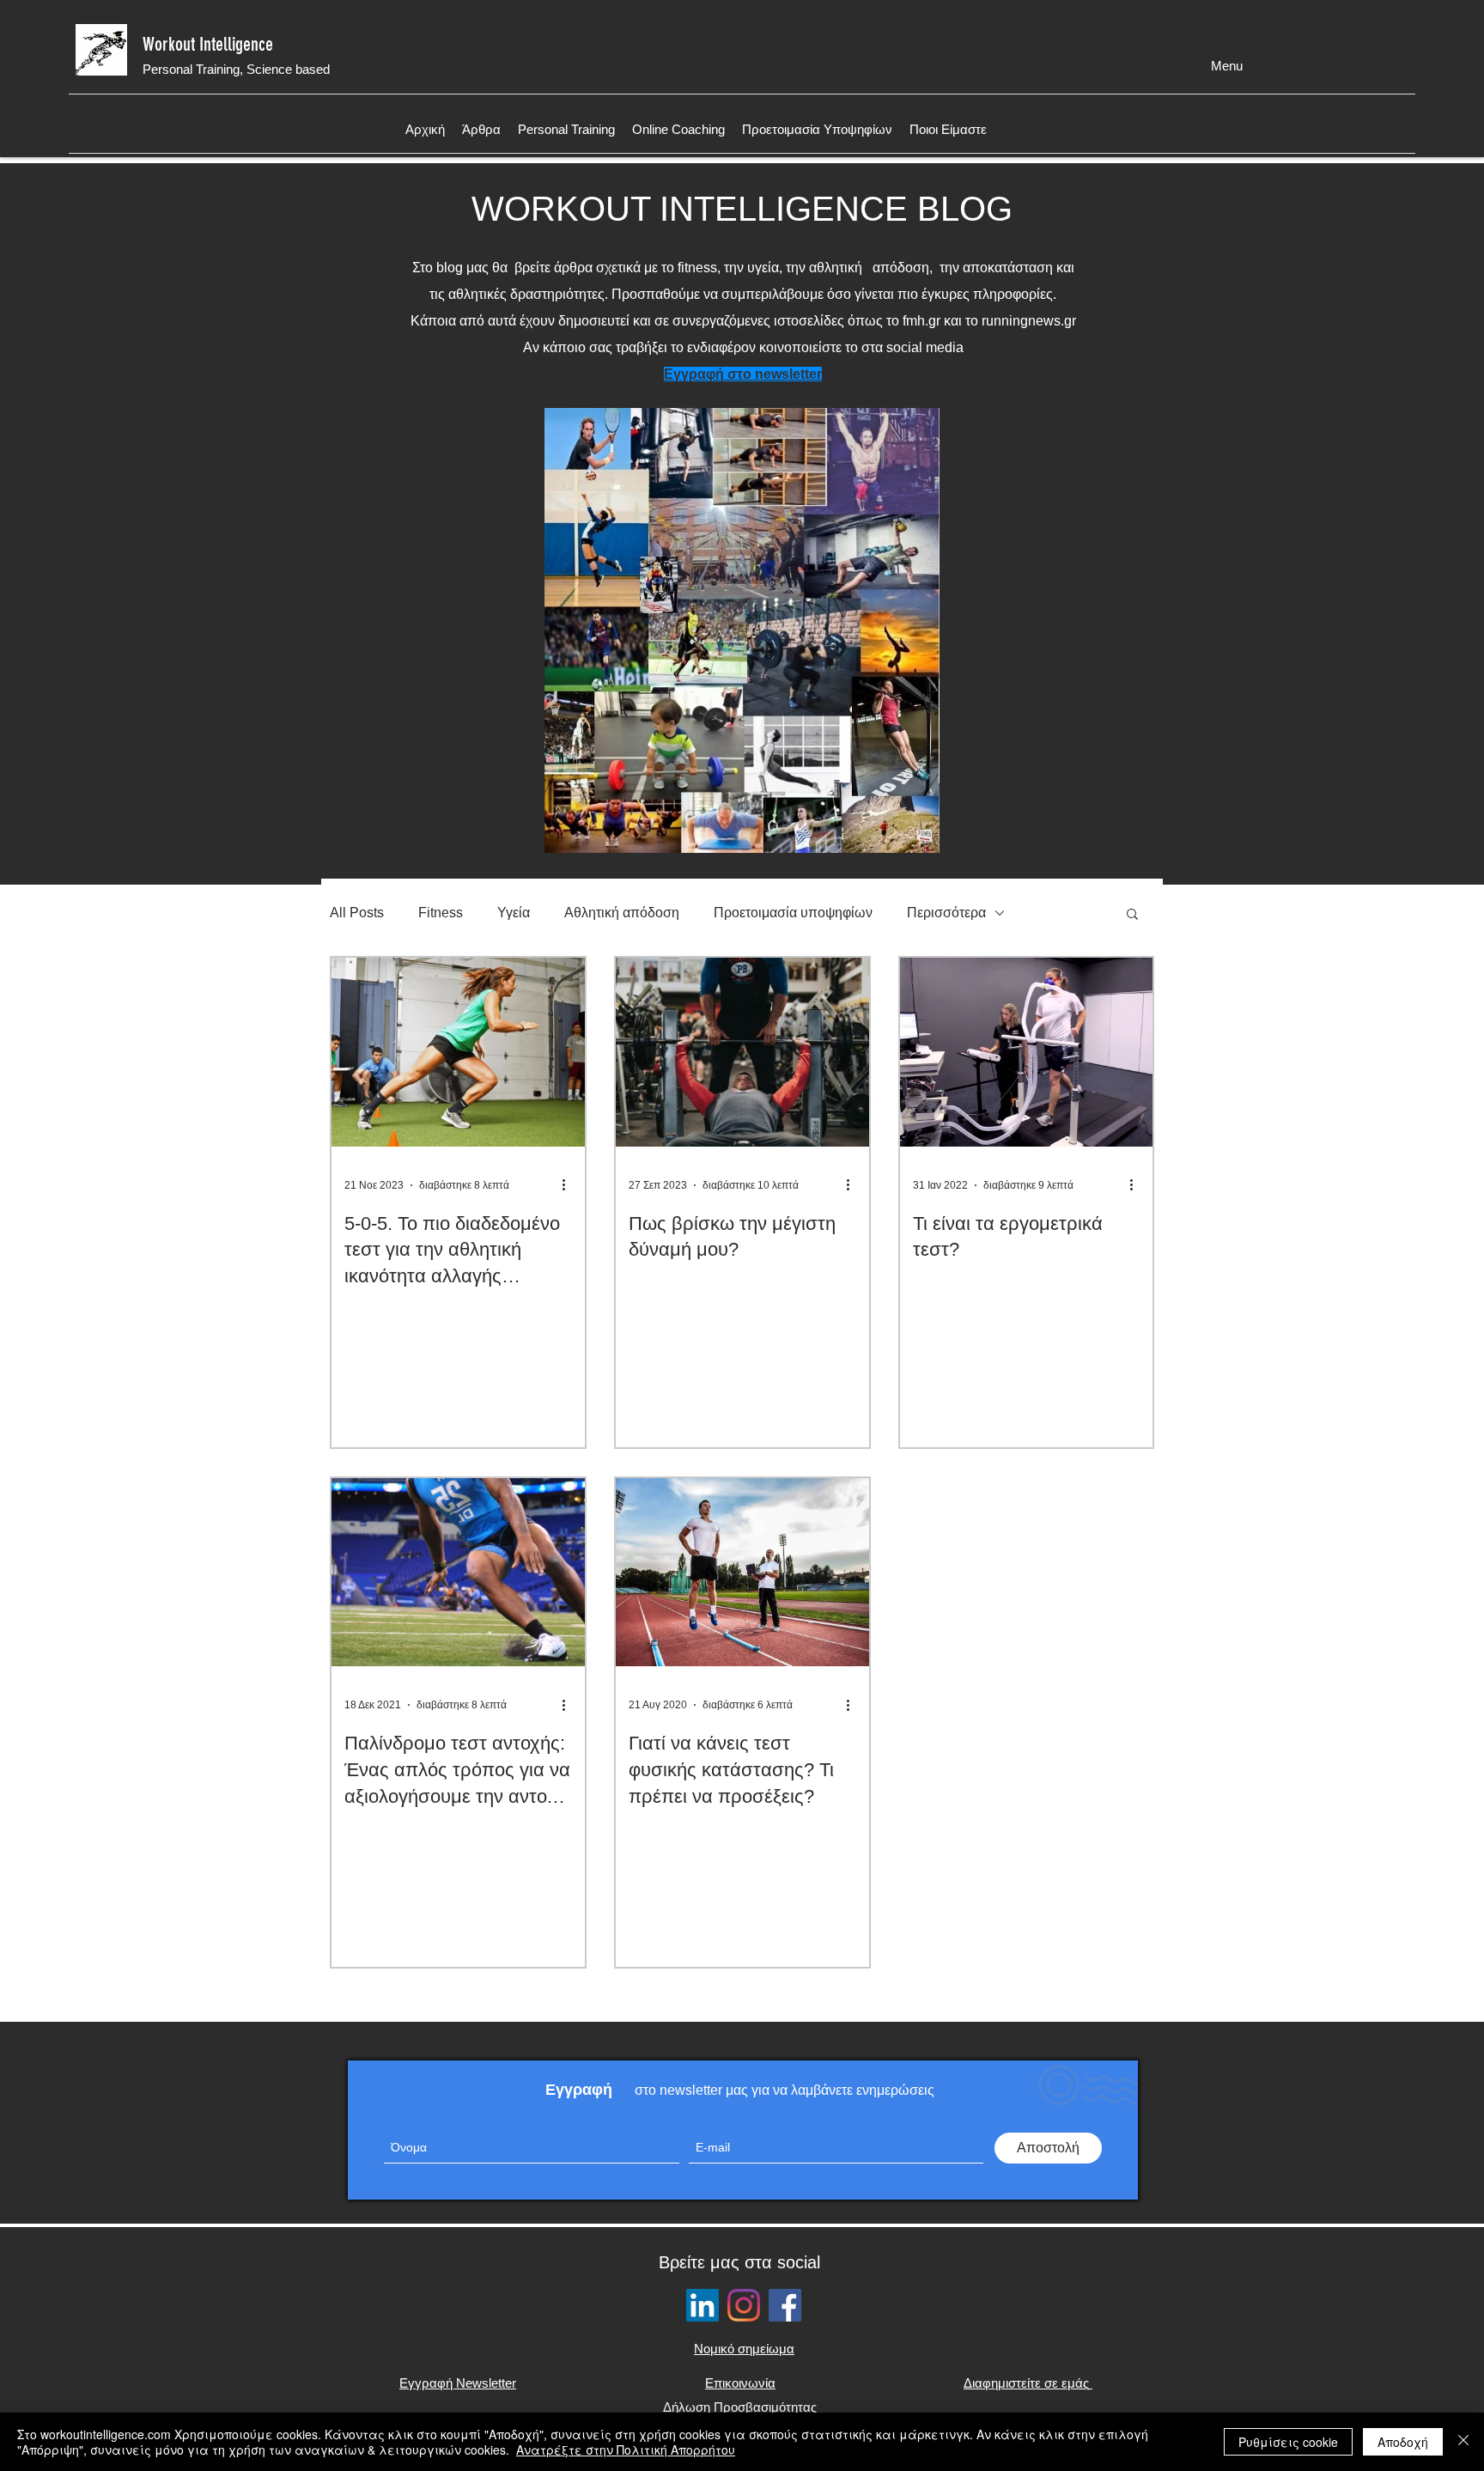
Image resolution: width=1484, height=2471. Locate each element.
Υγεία (514, 913)
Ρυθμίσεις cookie (1288, 2442)
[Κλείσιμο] (1463, 2442)
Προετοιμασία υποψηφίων (793, 913)
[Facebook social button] (785, 2305)
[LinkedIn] (702, 2305)
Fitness (441, 913)
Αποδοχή (1403, 2442)
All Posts (357, 913)
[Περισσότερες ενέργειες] (569, 1185)
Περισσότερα (946, 913)
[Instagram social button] (744, 2305)
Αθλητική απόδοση (622, 913)
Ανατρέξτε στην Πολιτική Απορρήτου (626, 2450)
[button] (1132, 915)
